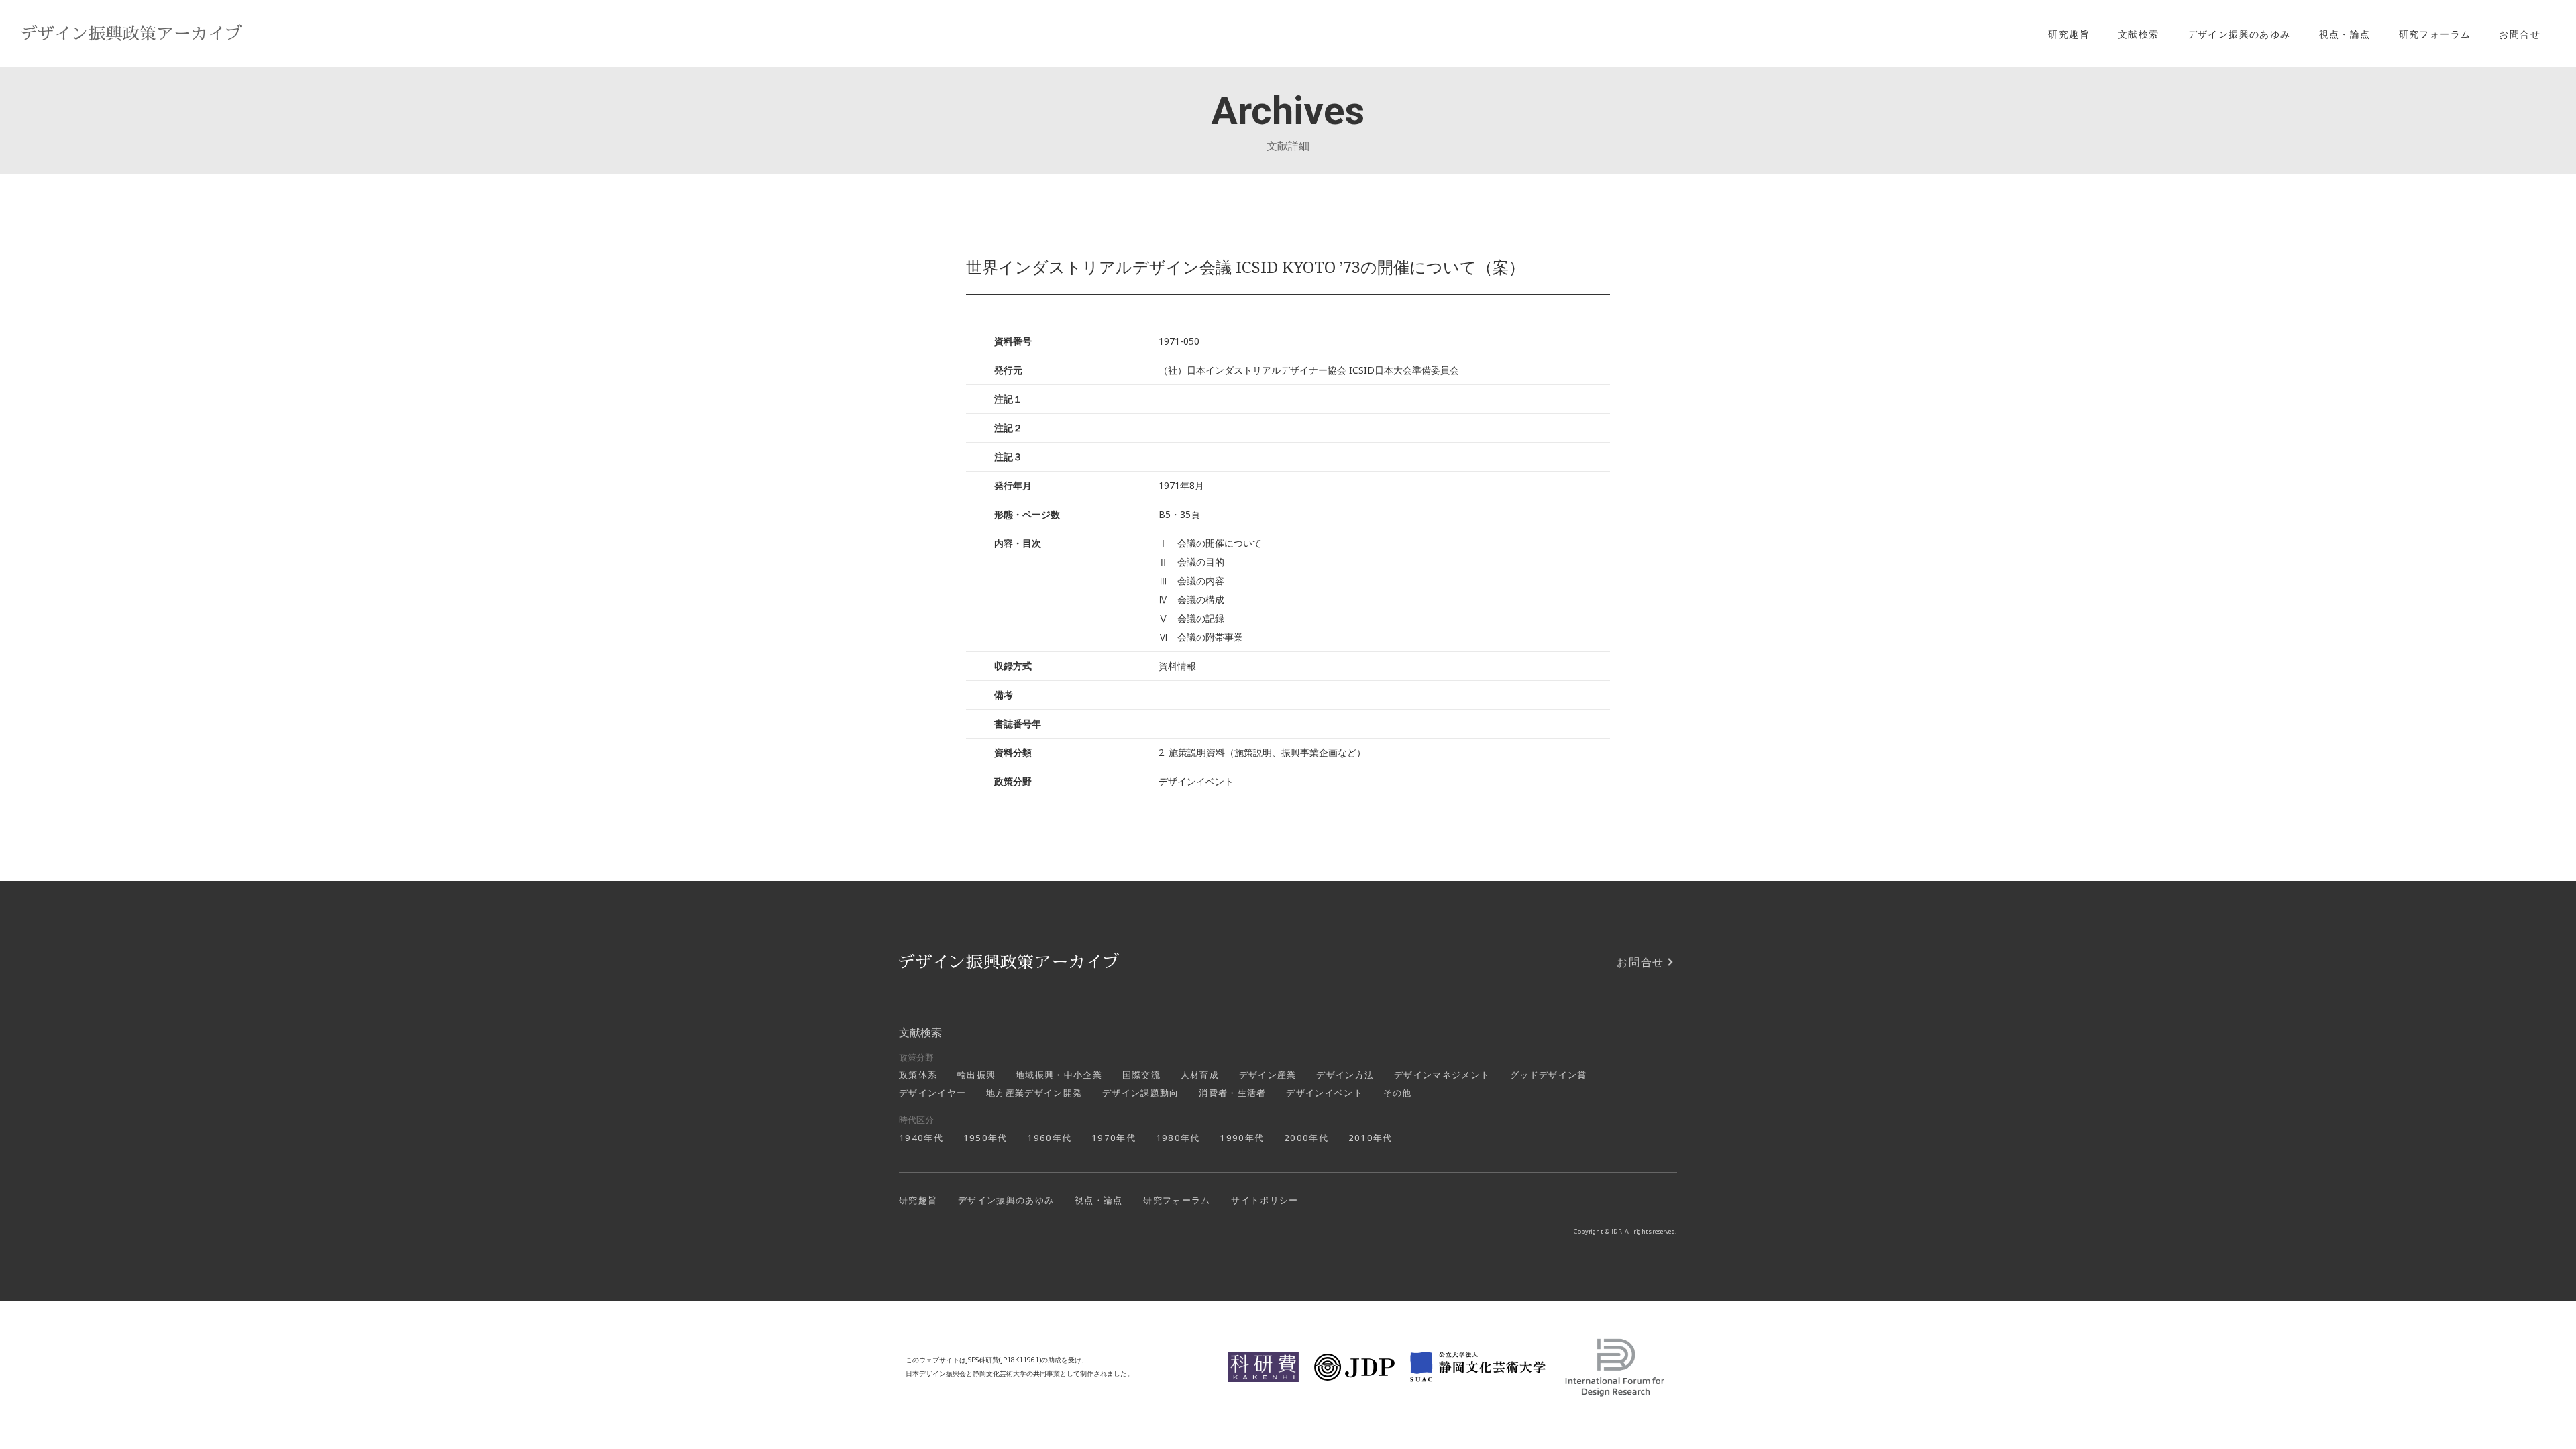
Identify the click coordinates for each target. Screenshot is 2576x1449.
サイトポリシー (1265, 1200)
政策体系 (918, 1075)
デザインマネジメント (1442, 1075)
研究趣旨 (2069, 34)
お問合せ (2520, 34)
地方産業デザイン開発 (1034, 1093)
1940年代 (921, 1138)
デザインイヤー (932, 1093)
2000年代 (1306, 1138)
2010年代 (1371, 1138)
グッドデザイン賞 (1549, 1075)
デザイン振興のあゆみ (2239, 34)
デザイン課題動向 (1141, 1093)
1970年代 (1114, 1138)
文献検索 (2139, 34)
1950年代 (985, 1138)
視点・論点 (2345, 34)
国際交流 (1141, 1075)
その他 (1398, 1093)
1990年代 (1242, 1138)
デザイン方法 (1345, 1075)
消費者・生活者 (1232, 1093)
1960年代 (1049, 1138)
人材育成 (1200, 1075)
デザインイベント (1325, 1093)
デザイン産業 (1268, 1075)
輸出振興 (976, 1075)
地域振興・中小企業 (1059, 1075)
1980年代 (1178, 1138)
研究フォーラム (2435, 34)
